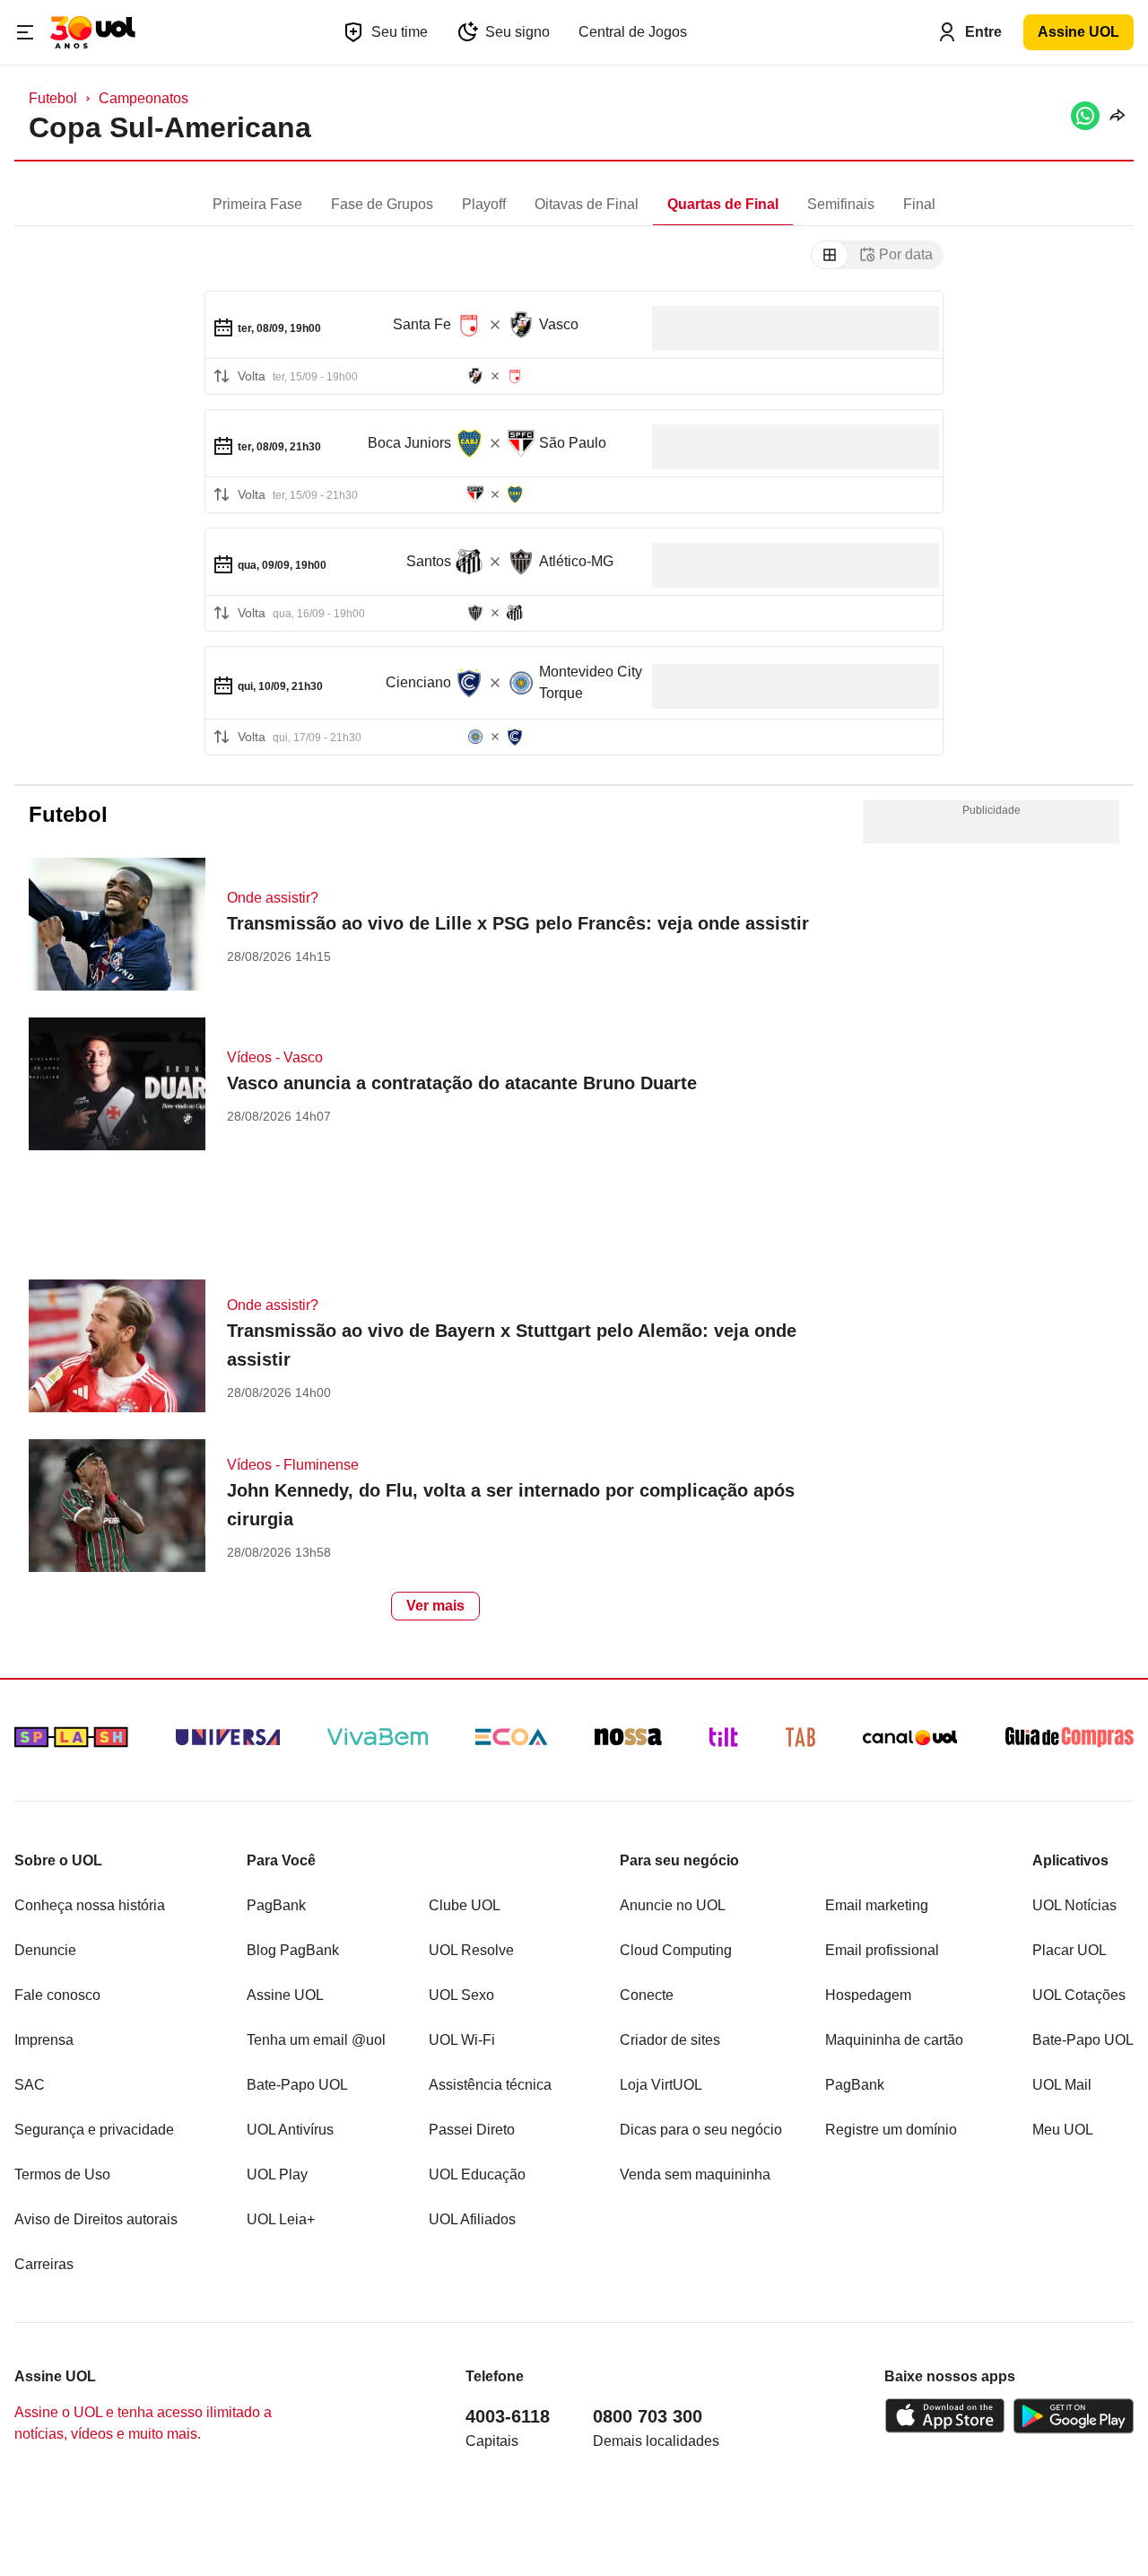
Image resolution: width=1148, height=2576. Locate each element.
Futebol (53, 98)
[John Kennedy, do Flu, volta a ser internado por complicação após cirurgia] (117, 1508)
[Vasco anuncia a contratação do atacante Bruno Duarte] (117, 1087)
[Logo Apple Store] (945, 2416)
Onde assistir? (273, 898)
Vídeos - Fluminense (293, 1465)
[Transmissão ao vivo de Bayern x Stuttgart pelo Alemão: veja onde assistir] (117, 1349)
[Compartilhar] (1117, 116)
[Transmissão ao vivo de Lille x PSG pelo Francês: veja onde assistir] (117, 927)
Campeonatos (143, 98)
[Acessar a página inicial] (93, 32)
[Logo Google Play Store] (1073, 2416)
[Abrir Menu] (25, 32)
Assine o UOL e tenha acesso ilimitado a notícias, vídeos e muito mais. (143, 2423)
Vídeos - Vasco (275, 1057)
